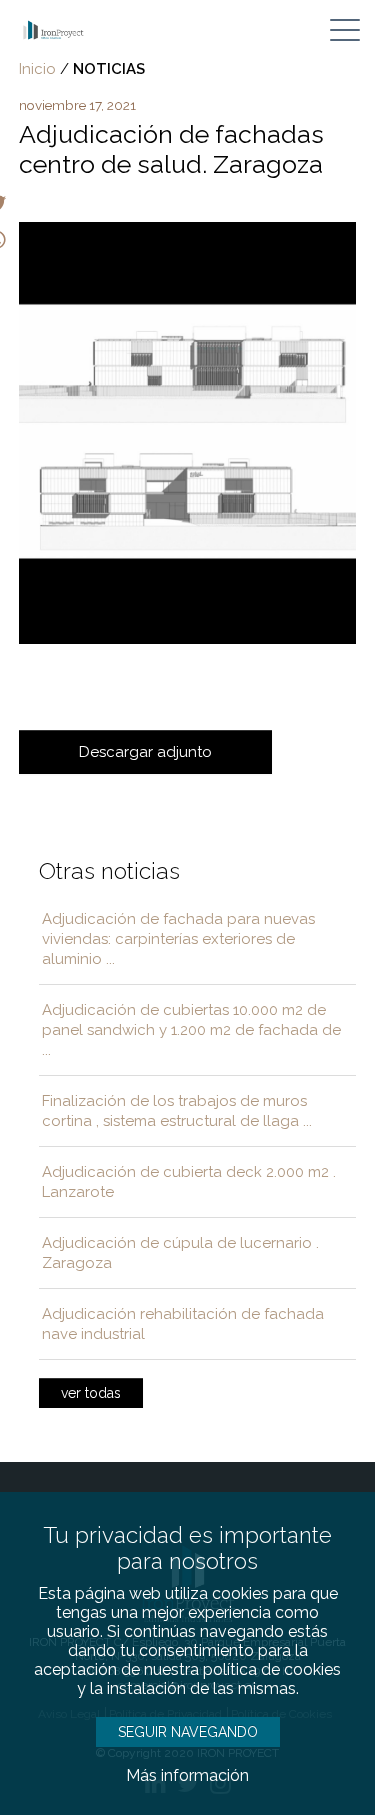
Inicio (37, 69)
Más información (187, 1775)
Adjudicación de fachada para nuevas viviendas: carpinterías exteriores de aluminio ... (178, 939)
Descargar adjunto (145, 752)
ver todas (91, 1393)
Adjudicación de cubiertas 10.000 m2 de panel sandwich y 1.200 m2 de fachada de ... (191, 1030)
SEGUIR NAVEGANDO (188, 1732)
